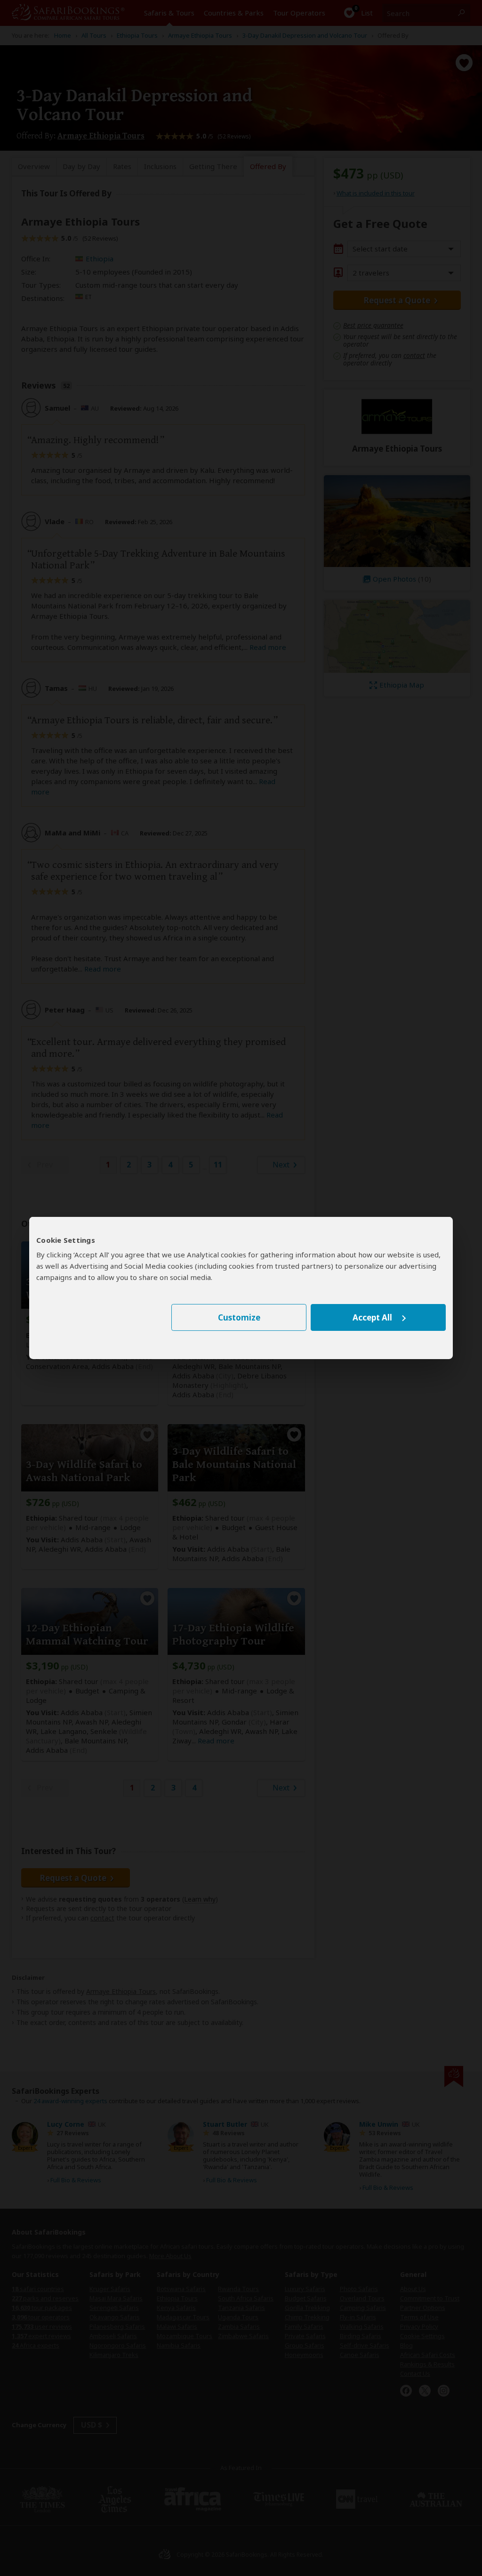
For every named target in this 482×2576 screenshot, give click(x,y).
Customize (239, 1317)
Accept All (372, 1317)
